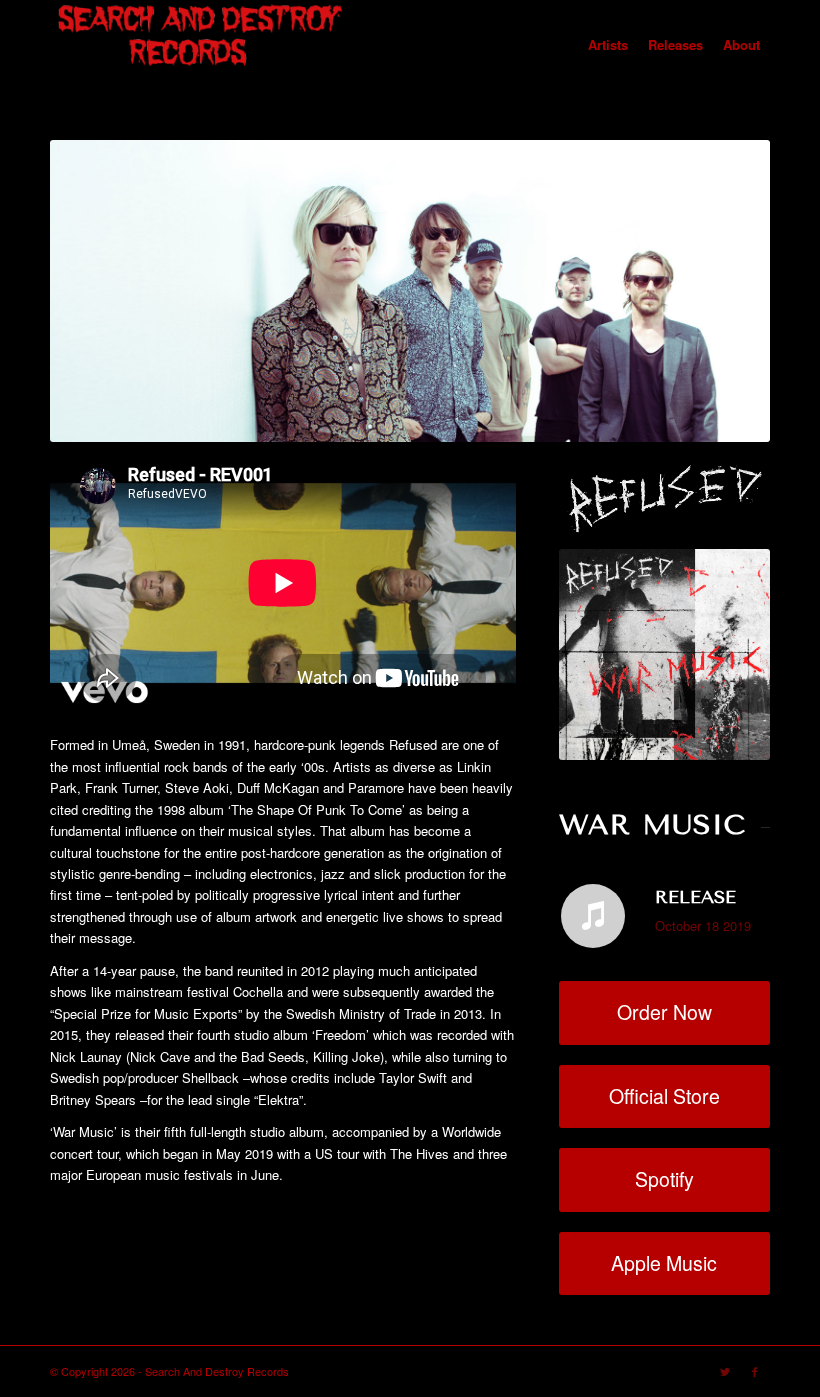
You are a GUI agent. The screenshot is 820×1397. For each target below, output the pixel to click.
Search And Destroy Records (217, 1371)
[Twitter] (725, 1371)
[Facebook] (755, 1371)
